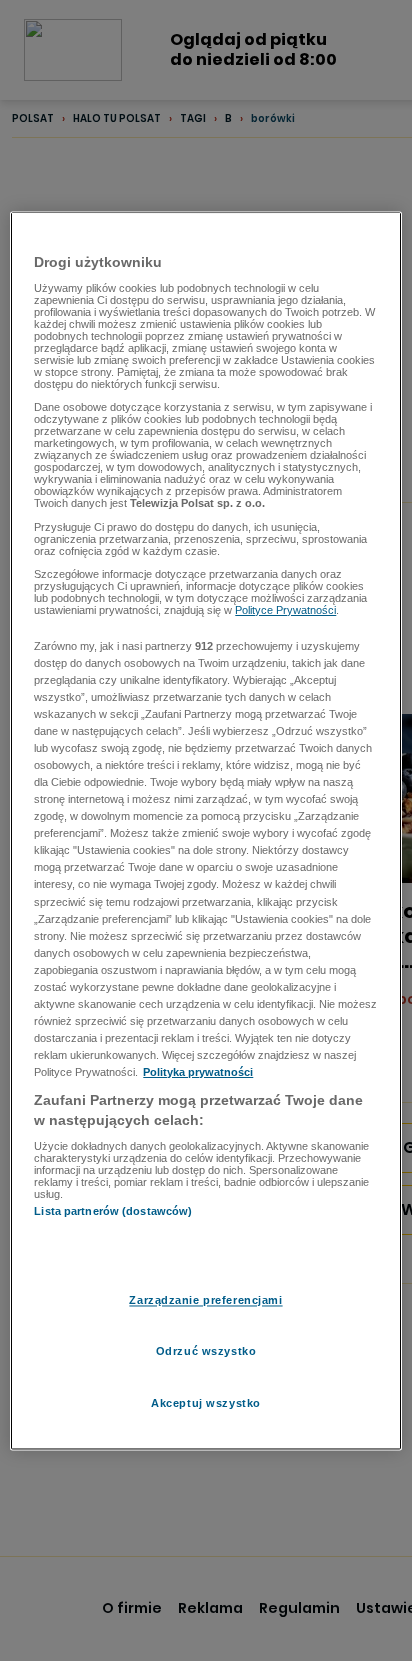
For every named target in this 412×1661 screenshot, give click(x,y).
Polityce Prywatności (285, 611)
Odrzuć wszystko (206, 1351)
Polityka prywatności (198, 1073)
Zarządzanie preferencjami (205, 1300)
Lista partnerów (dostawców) (113, 1212)
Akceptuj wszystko (206, 1403)
